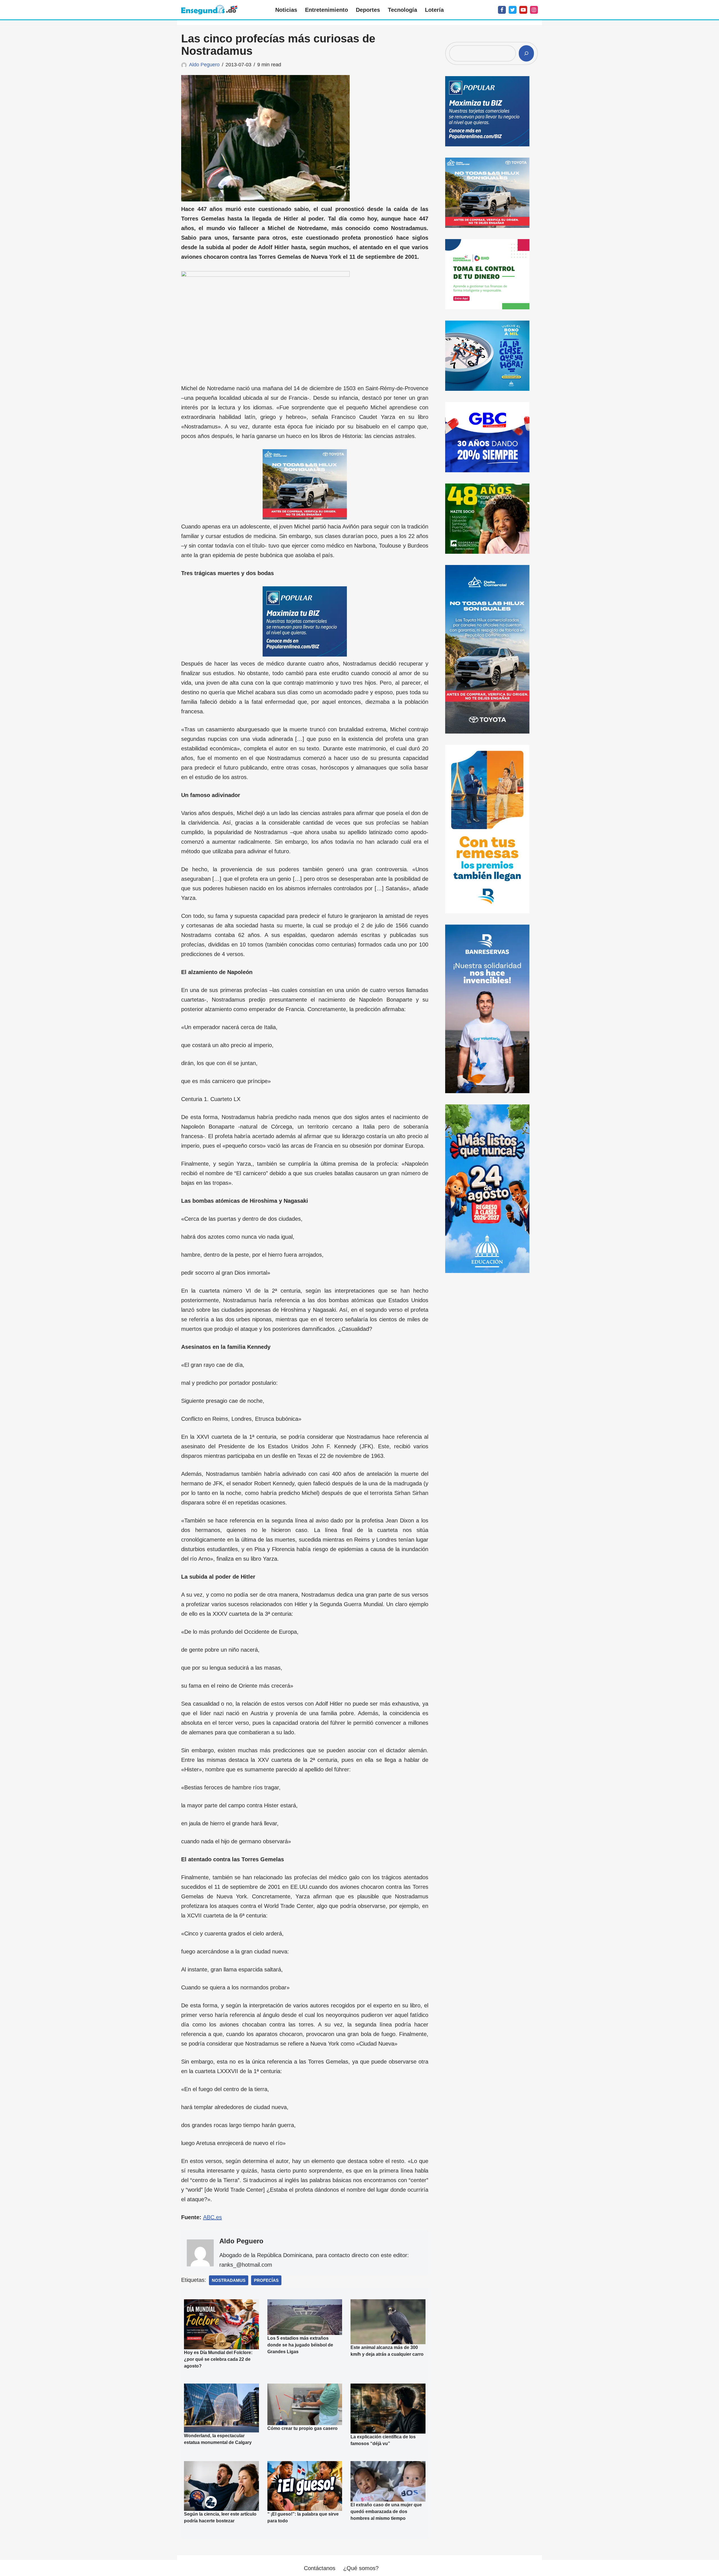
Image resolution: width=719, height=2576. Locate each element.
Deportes (368, 10)
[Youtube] (523, 10)
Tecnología (402, 10)
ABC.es (212, 2217)
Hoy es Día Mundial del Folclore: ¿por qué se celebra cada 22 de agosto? (218, 2359)
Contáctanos (320, 2568)
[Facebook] (502, 10)
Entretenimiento (326, 10)
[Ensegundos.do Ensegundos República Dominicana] (209, 10)
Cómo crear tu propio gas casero (302, 2428)
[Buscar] (526, 53)
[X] (513, 10)
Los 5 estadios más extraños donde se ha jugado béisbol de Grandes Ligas (300, 2345)
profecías (266, 2280)
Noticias (286, 10)
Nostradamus (229, 2280)
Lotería (434, 10)
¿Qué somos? (361, 2568)
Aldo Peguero (204, 65)
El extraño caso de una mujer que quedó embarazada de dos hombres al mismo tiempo (386, 2512)
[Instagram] (534, 10)
